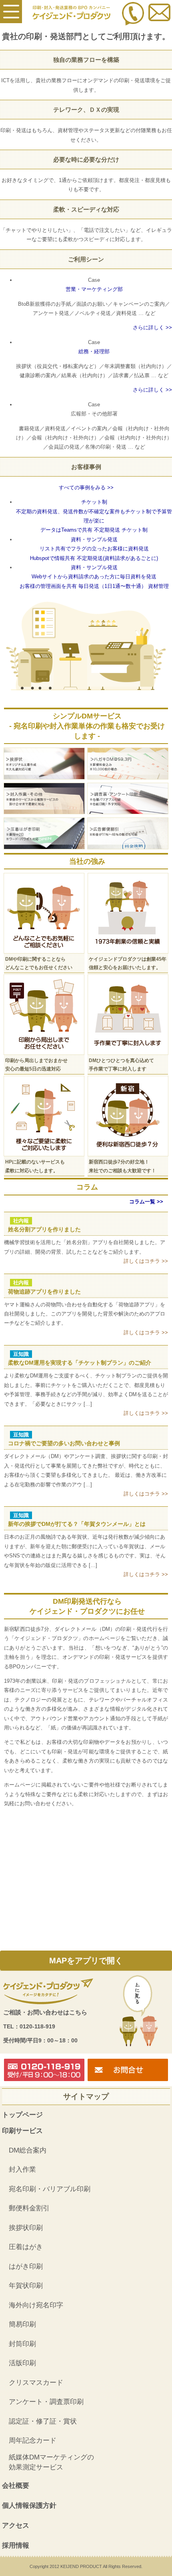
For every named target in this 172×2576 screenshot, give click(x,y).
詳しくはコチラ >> (146, 1261)
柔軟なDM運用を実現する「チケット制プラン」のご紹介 (80, 1363)
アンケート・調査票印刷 (46, 2402)
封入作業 (22, 2169)
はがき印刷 (26, 2266)
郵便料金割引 (29, 2208)
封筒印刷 (22, 2344)
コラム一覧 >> (146, 1202)
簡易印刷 (22, 2324)
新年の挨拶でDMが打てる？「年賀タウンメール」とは (77, 1524)
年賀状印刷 (26, 2286)
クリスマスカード (36, 2383)
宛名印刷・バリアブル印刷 (50, 2189)
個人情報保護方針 (29, 2506)
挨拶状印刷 (26, 2228)
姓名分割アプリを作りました (44, 1229)
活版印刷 (22, 2363)
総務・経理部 (94, 351)
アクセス (16, 2526)
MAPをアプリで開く (86, 1961)
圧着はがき (26, 2247)
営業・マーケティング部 (94, 289)
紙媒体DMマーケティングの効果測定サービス (51, 2462)
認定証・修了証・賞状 (43, 2421)
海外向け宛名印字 (36, 2305)
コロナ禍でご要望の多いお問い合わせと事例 (64, 1443)
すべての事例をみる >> (86, 488)
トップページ (22, 2115)
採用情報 (16, 2545)
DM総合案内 (28, 2150)
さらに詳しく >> (152, 327)
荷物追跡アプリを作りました (44, 1292)
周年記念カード (33, 2440)
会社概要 (16, 2486)
